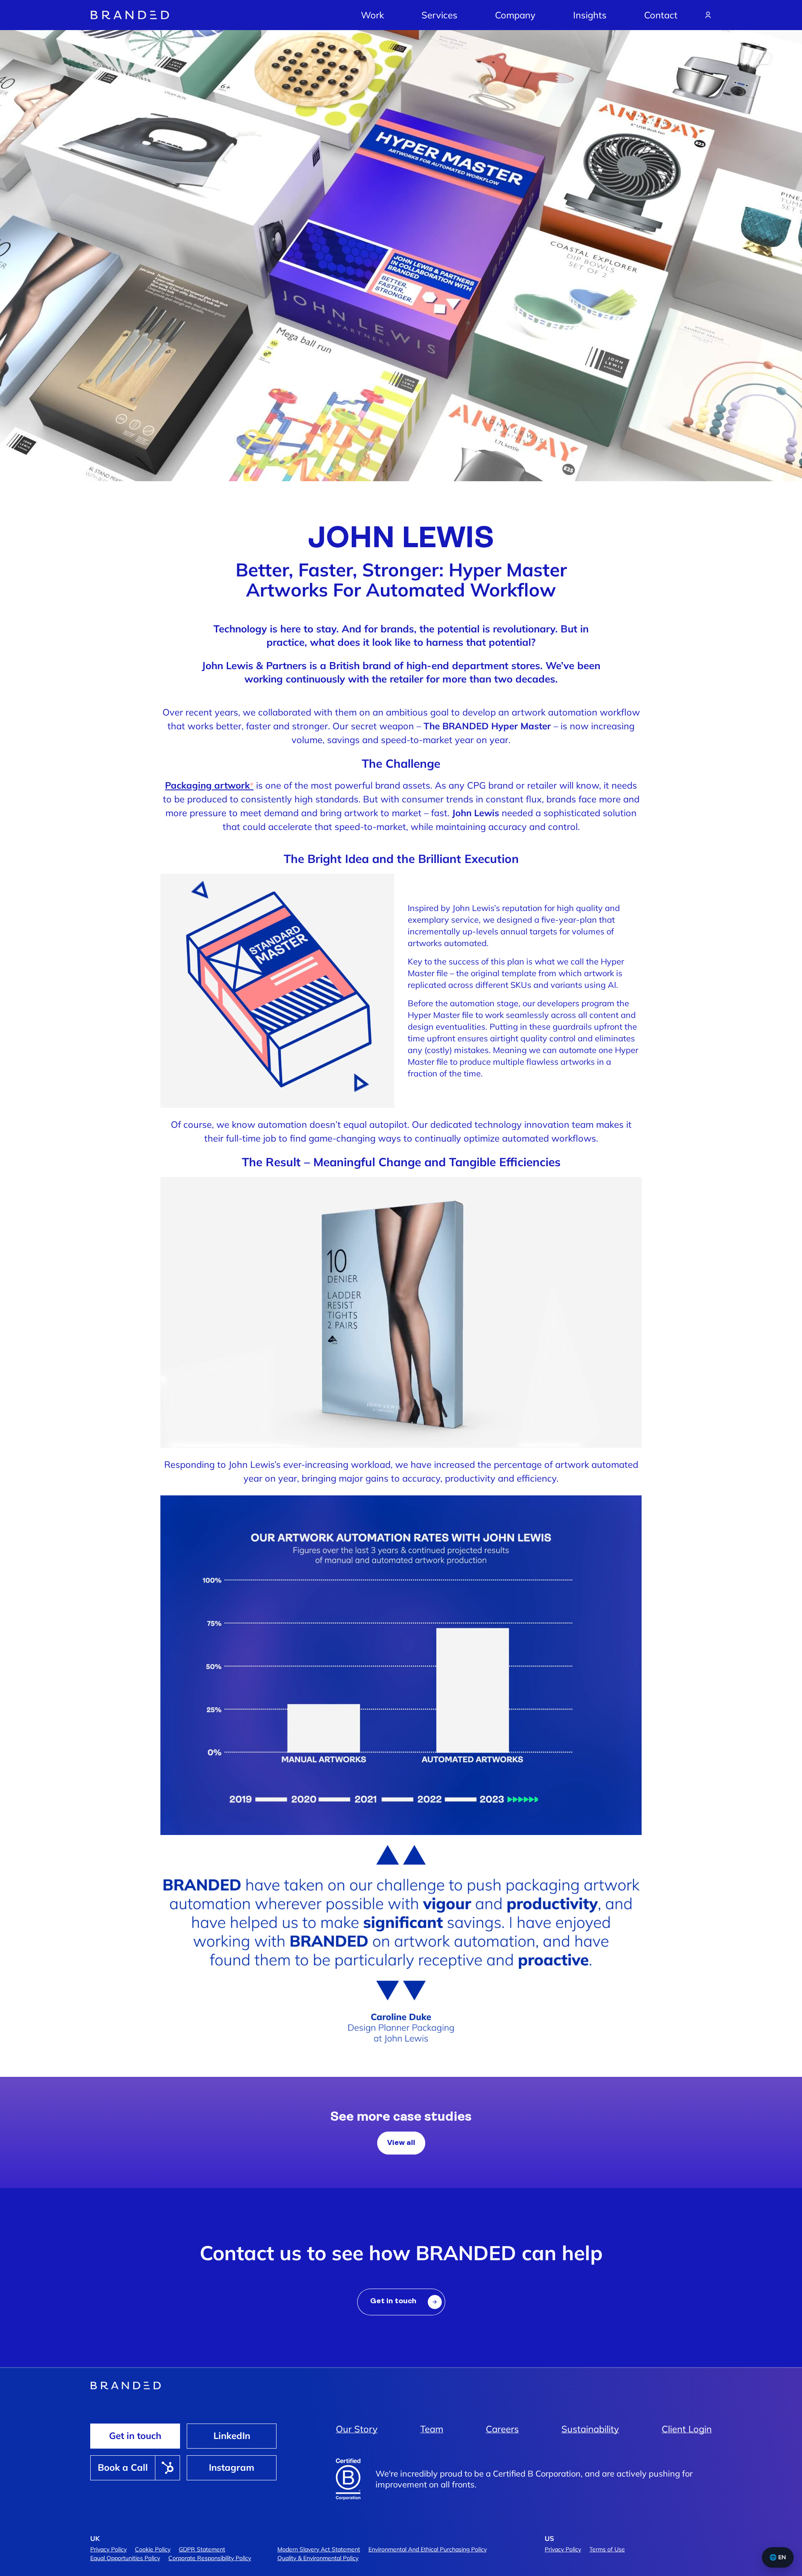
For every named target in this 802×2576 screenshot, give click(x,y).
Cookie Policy (153, 2549)
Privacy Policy (108, 2549)
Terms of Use (607, 2549)
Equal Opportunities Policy (125, 2558)
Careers (502, 2429)
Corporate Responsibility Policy (210, 2558)
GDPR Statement (202, 2549)
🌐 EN (778, 2557)
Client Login (687, 2429)
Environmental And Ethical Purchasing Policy (428, 2549)
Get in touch (135, 2436)
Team (432, 2429)
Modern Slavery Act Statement (319, 2549)
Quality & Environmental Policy (318, 2558)
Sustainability (590, 2429)
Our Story (357, 2429)
